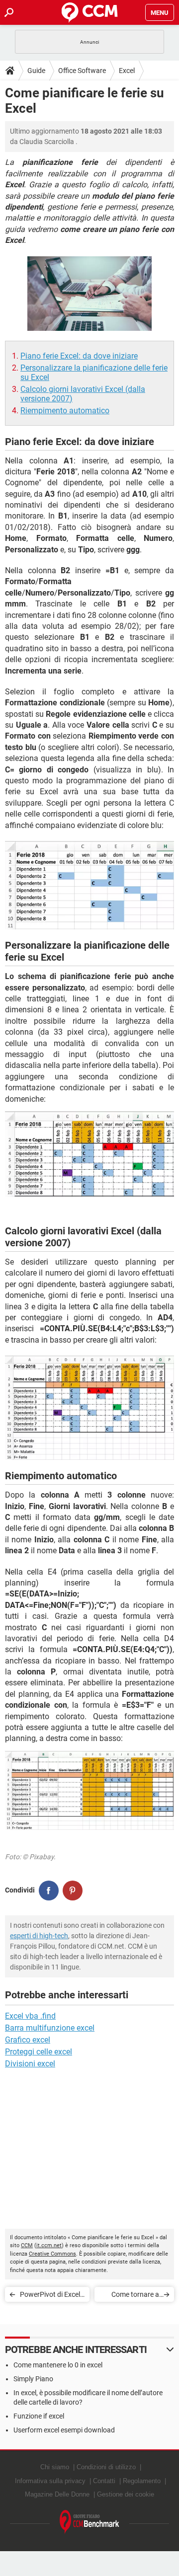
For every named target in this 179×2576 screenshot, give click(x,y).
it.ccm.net (49, 2245)
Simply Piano (33, 2379)
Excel (127, 71)
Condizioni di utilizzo (106, 2467)
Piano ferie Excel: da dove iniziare (79, 356)
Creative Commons (52, 2254)
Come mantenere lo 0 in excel (58, 2365)
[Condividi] (49, 1891)
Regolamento (142, 2481)
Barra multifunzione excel (50, 2028)
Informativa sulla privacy (50, 2481)
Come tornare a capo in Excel (135, 2296)
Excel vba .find (30, 2016)
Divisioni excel (30, 2064)
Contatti (104, 2481)
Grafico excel (28, 2040)
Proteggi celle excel (39, 2052)
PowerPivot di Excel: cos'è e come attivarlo (51, 2296)
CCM (27, 2245)
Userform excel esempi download (64, 2430)
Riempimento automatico (65, 411)
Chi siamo (55, 2467)
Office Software (82, 71)
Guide (36, 71)
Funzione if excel (39, 2416)
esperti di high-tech (39, 1936)
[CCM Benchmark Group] (89, 2522)
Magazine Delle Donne (57, 2494)
